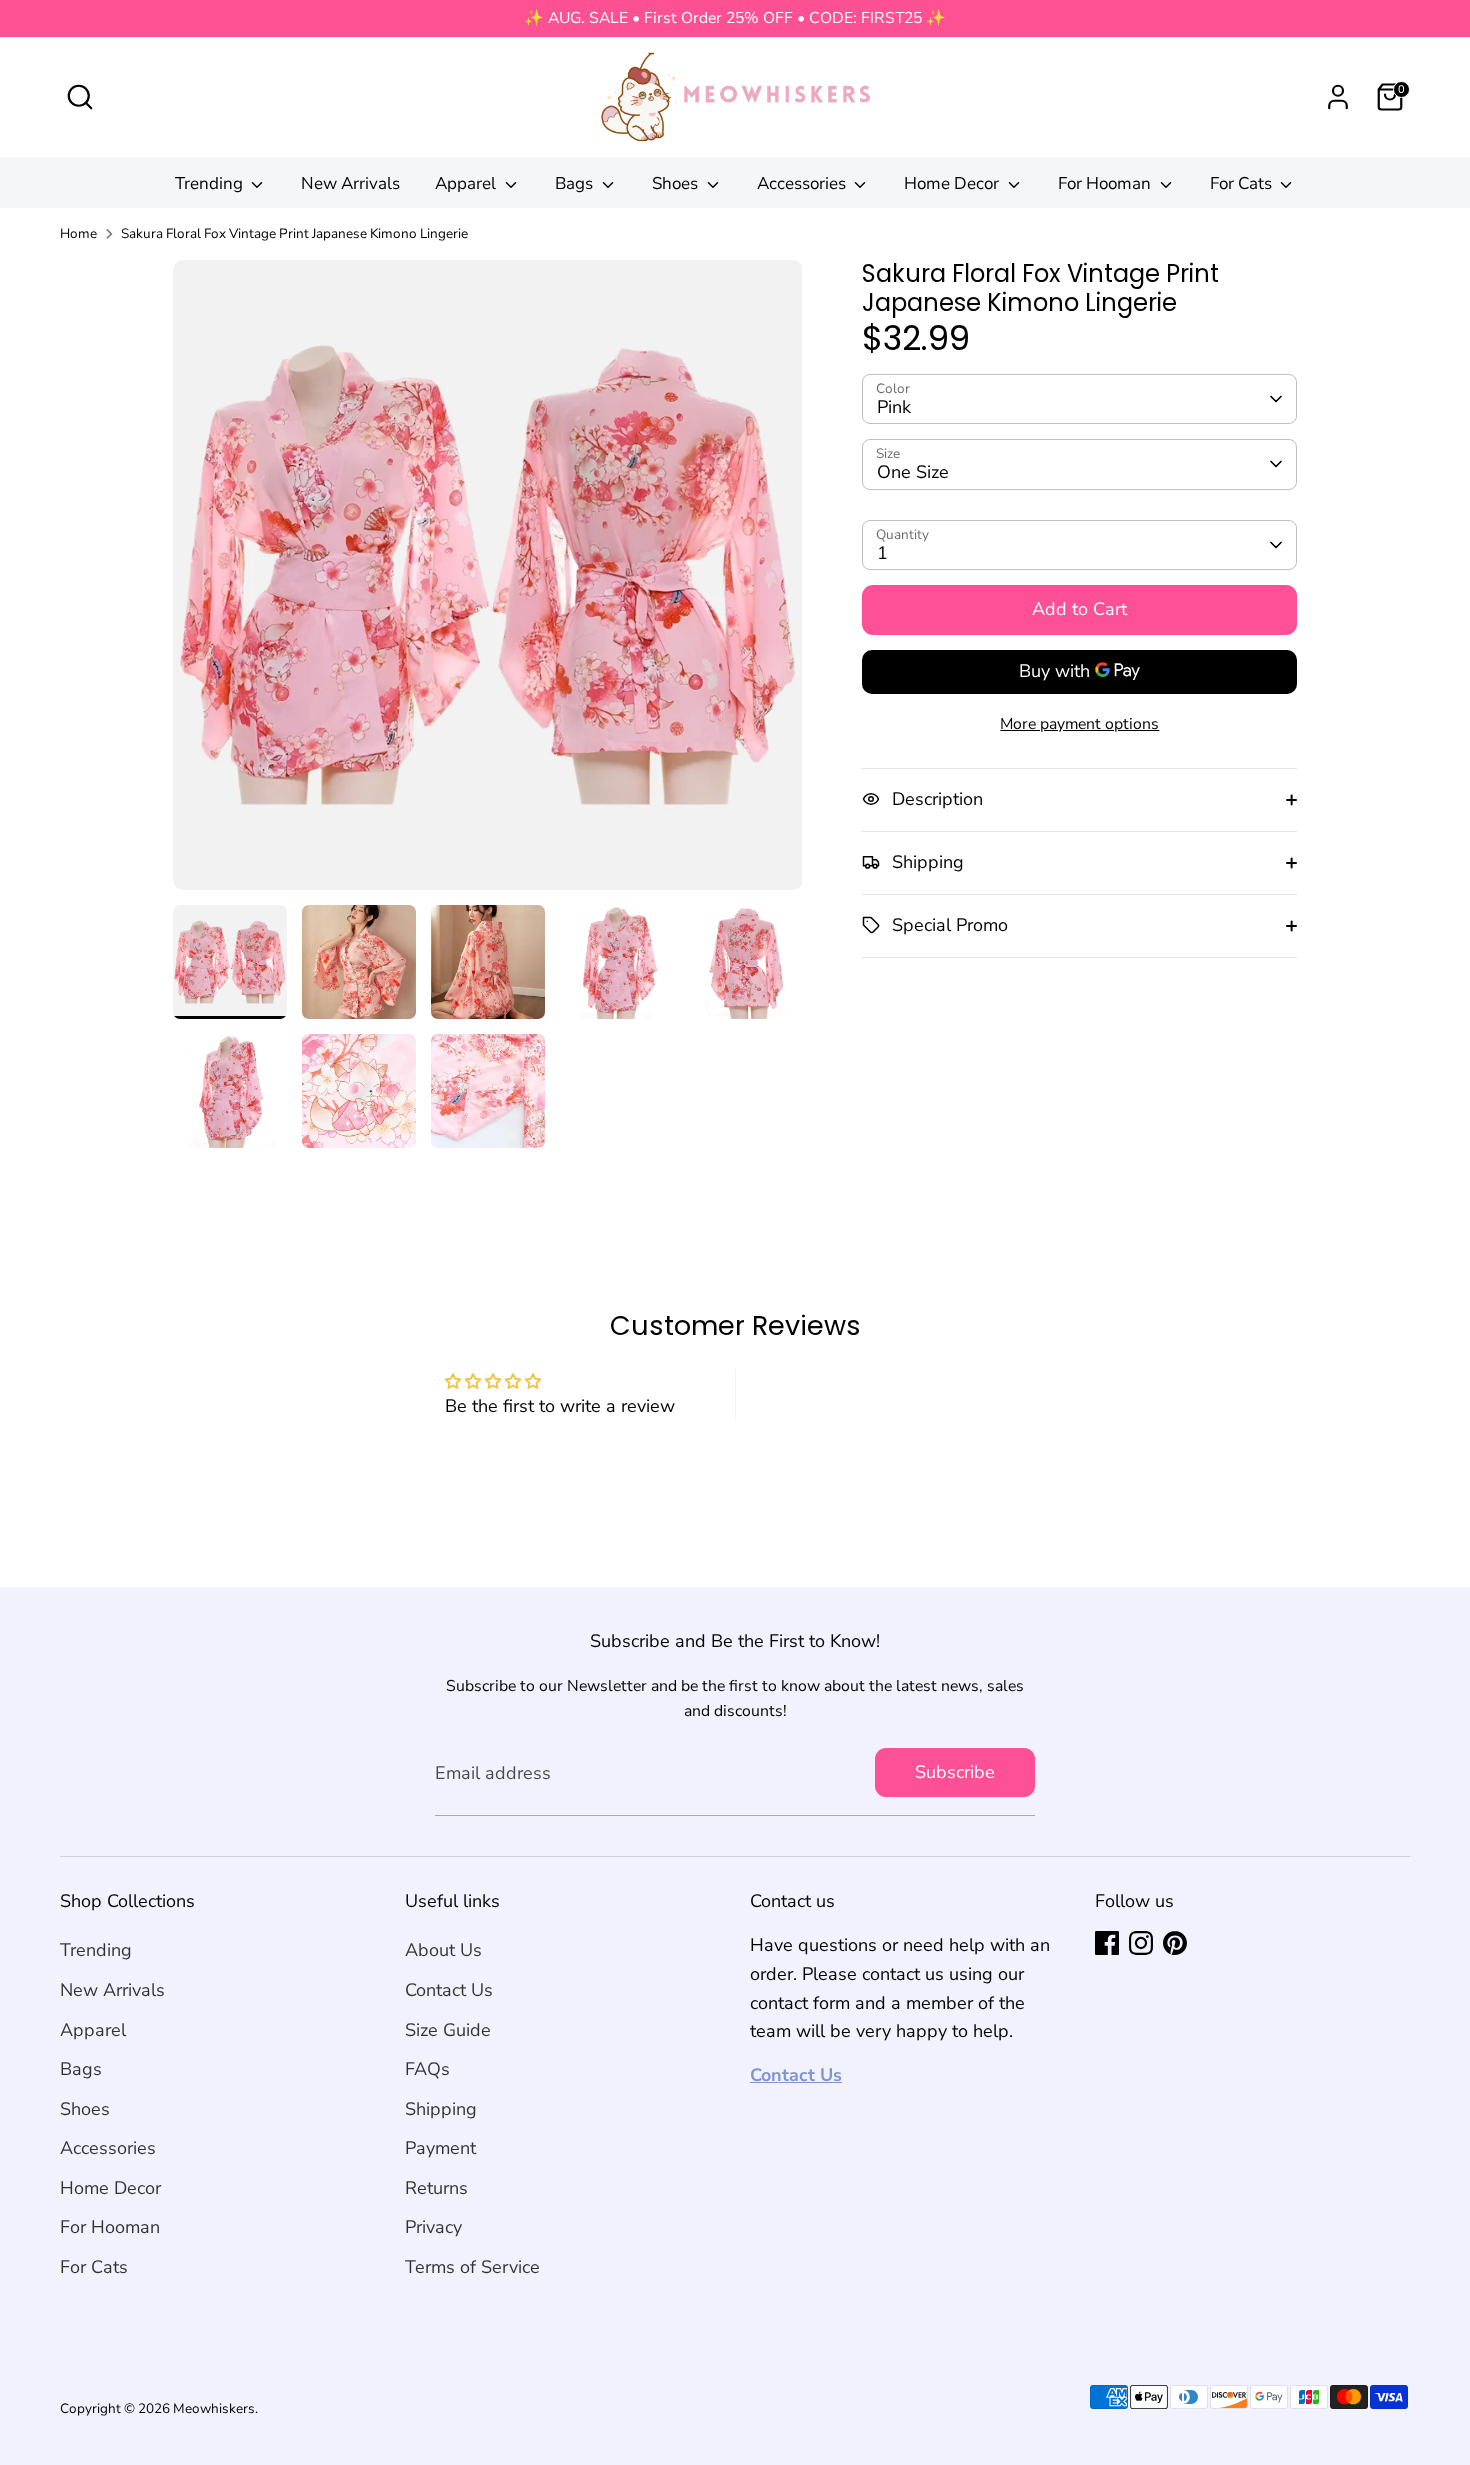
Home (78, 233)
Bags (576, 183)
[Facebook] (1107, 1943)
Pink (894, 406)
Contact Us (449, 1990)
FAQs (427, 2069)
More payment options (1079, 723)
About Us (443, 1950)
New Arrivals (350, 183)
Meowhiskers (214, 2408)
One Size (913, 472)
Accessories (803, 183)
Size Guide (448, 2030)
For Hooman (1106, 183)
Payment (440, 2148)
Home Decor (953, 183)
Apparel (467, 183)
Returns (436, 2188)
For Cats (1243, 183)
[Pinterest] (1175, 1943)
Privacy (433, 2227)
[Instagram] (1141, 1943)
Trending (211, 183)
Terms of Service (472, 2267)
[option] (488, 582)
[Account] (1338, 97)
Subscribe (955, 1772)
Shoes (677, 183)
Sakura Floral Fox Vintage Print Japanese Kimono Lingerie (294, 233)
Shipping (441, 2109)
